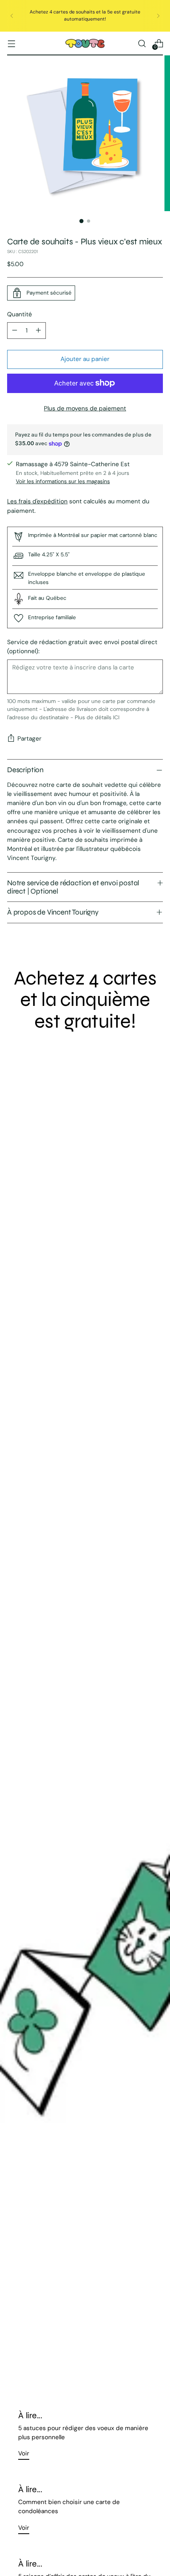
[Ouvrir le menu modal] (11, 43)
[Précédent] (12, 16)
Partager (29, 739)
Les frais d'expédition (37, 501)
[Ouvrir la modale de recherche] (142, 43)
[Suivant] (158, 16)
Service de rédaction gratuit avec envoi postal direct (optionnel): (82, 647)
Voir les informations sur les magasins (63, 481)
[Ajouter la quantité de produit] (38, 331)
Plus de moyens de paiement (85, 408)
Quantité (20, 314)
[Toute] (85, 44)
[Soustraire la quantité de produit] (15, 331)
